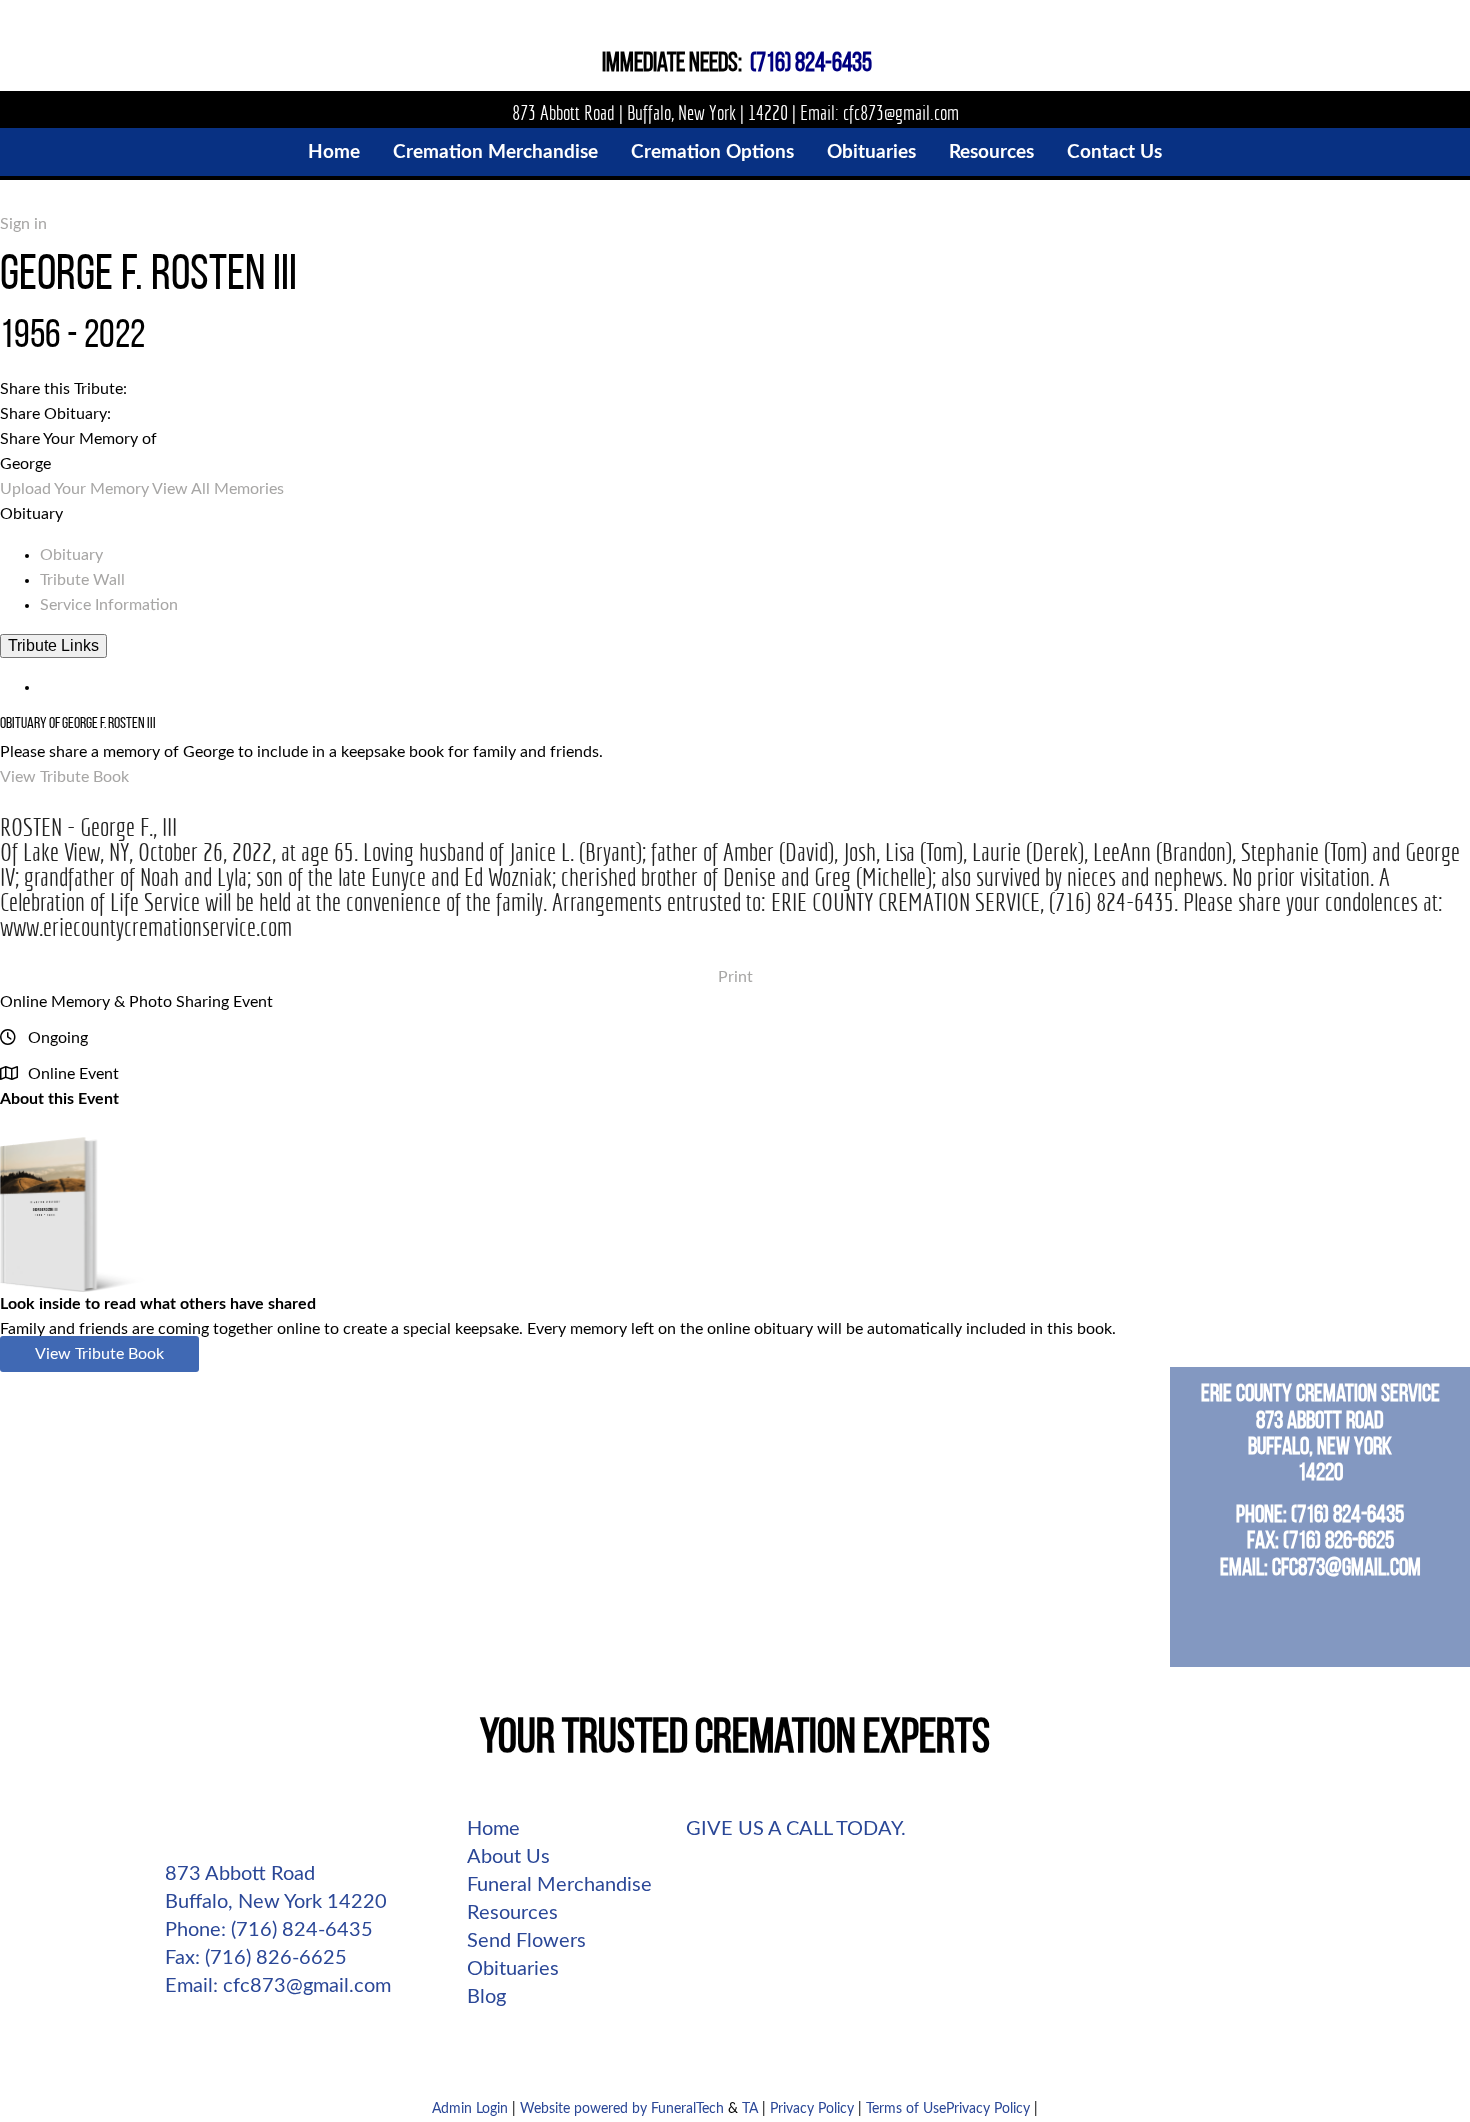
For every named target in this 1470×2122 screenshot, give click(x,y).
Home (493, 1829)
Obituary (71, 555)
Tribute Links (53, 645)
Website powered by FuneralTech (622, 2109)
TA (750, 2109)
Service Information (109, 605)
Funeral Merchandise (559, 1885)
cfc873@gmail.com (901, 112)
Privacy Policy (812, 2109)
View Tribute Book (64, 777)
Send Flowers (526, 1941)
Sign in (23, 224)
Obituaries (513, 1969)
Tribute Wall (82, 580)
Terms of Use (906, 2109)
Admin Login (470, 2109)
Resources (512, 1913)
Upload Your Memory (74, 489)
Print (735, 977)
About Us (508, 1857)
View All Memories (218, 489)
